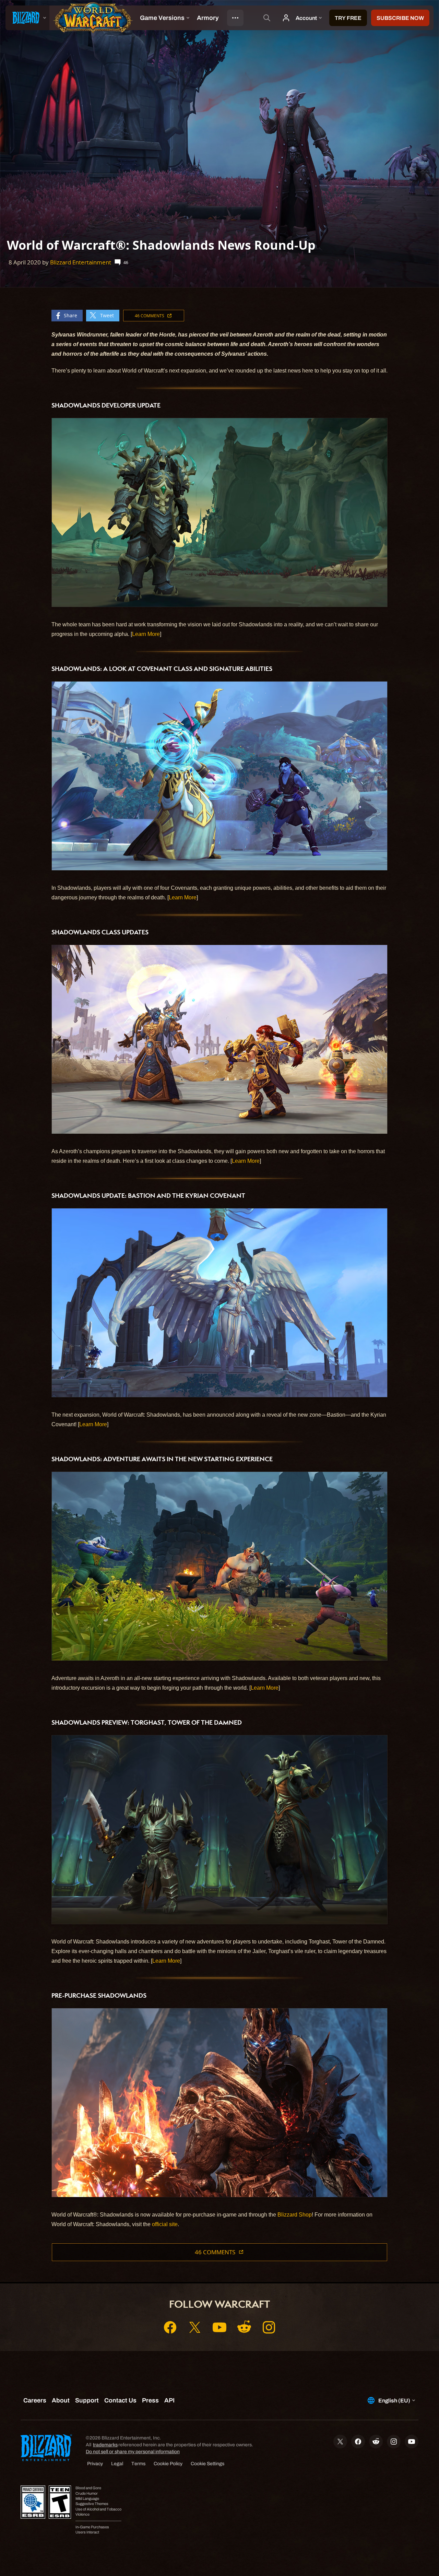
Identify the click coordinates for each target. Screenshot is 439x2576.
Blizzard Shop (295, 2215)
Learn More (146, 634)
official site (165, 2224)
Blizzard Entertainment (81, 262)
